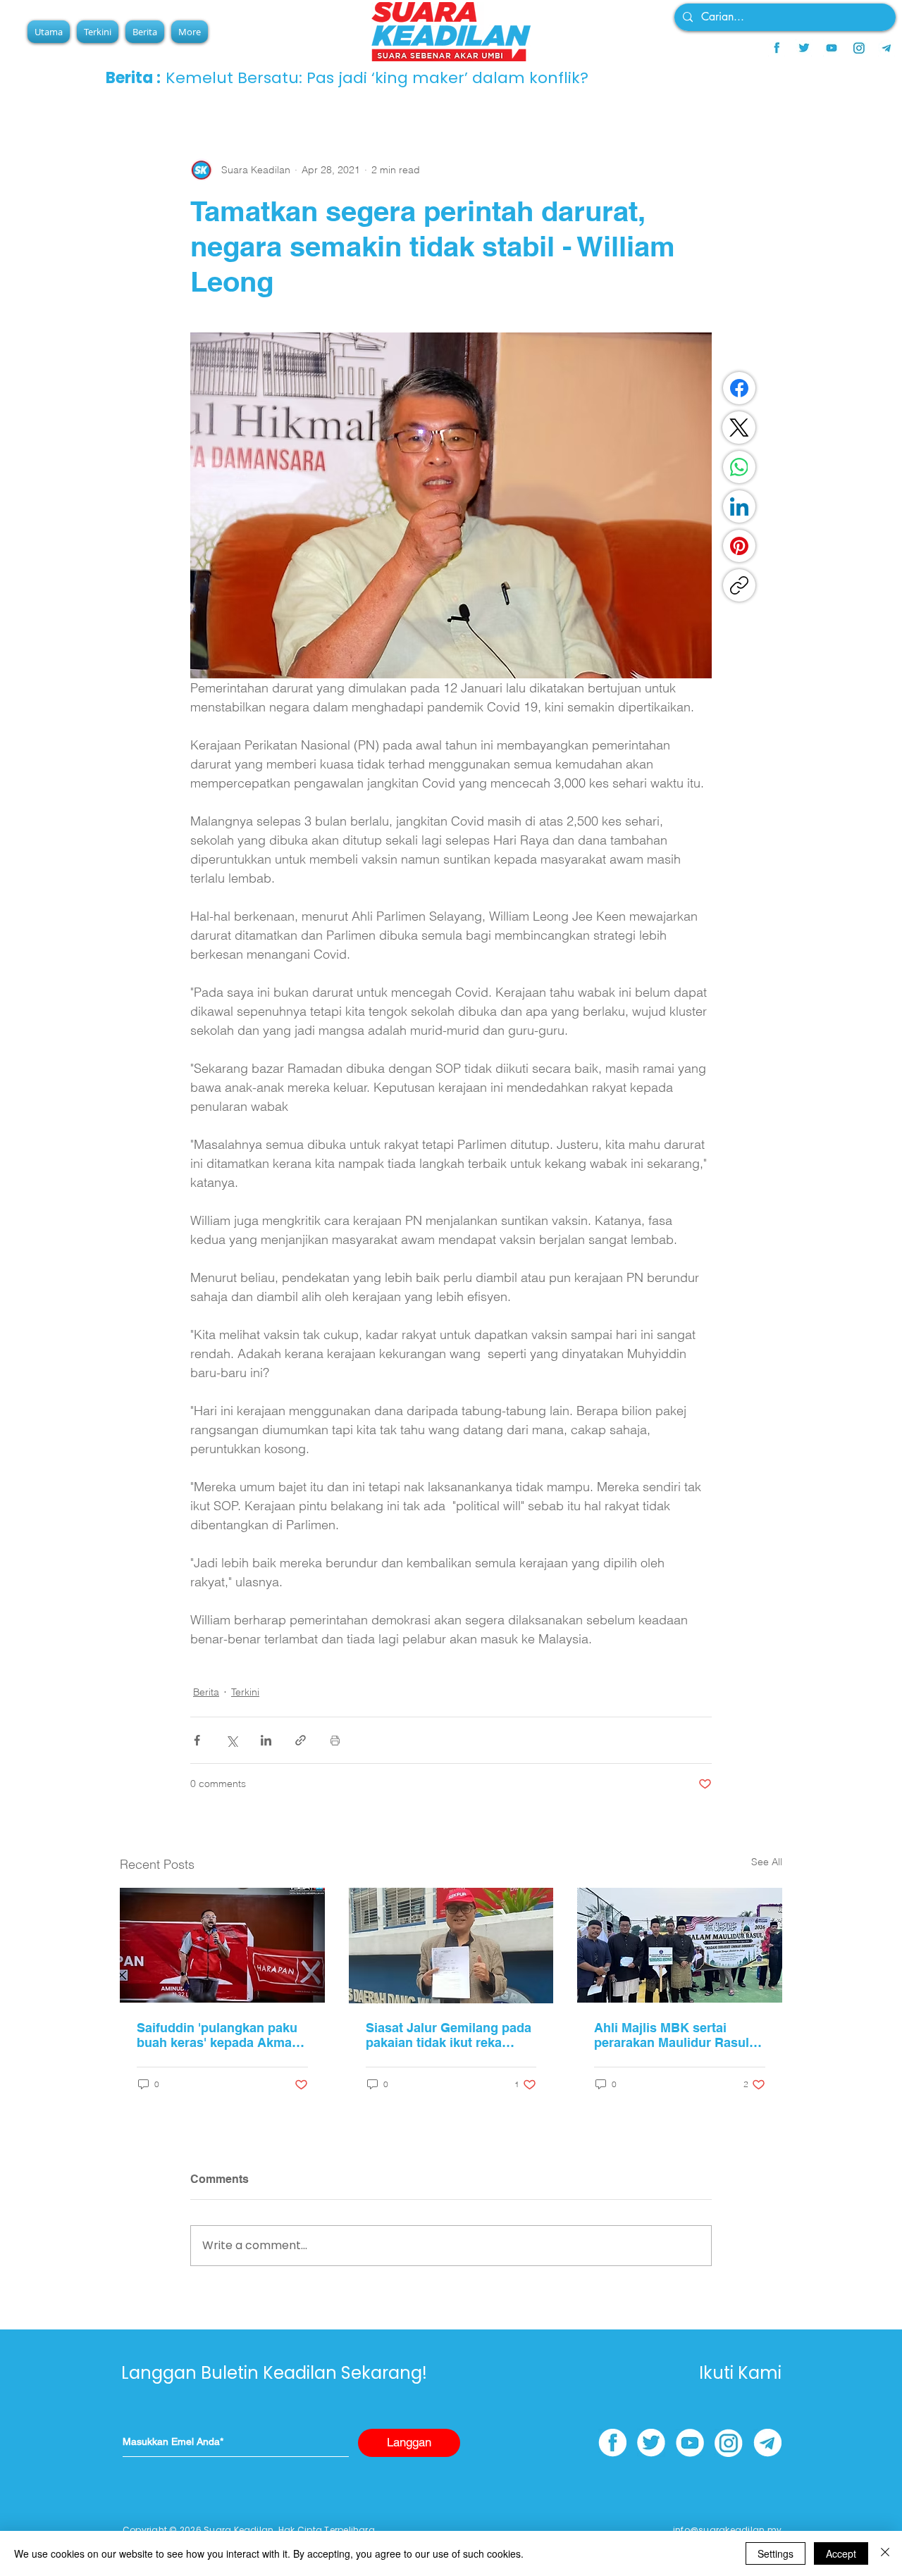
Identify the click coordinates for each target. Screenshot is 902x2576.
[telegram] (886, 48)
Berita (206, 1692)
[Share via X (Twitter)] (231, 1740)
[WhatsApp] (739, 467)
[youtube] (832, 48)
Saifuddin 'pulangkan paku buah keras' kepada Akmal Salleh (217, 2035)
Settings (776, 2553)
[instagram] (859, 48)
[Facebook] (739, 388)
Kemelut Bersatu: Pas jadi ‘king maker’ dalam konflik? (377, 78)
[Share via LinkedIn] (266, 1740)
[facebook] (777, 48)
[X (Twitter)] (739, 428)
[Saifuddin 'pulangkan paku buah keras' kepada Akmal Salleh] (222, 1945)
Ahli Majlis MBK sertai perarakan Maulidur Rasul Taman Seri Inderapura (672, 2035)
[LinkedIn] (739, 506)
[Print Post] (335, 1740)
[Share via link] (301, 1740)
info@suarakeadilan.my (727, 2530)
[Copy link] (739, 585)
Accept (841, 2553)
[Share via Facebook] (197, 1740)
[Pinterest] (739, 546)
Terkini (245, 1692)
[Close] (885, 2553)
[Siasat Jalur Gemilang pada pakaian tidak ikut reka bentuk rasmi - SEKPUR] (451, 1946)
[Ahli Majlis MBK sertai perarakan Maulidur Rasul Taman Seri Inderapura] (680, 1945)
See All (767, 1862)
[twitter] (804, 48)
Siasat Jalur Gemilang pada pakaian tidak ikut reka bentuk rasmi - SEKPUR (449, 2035)
